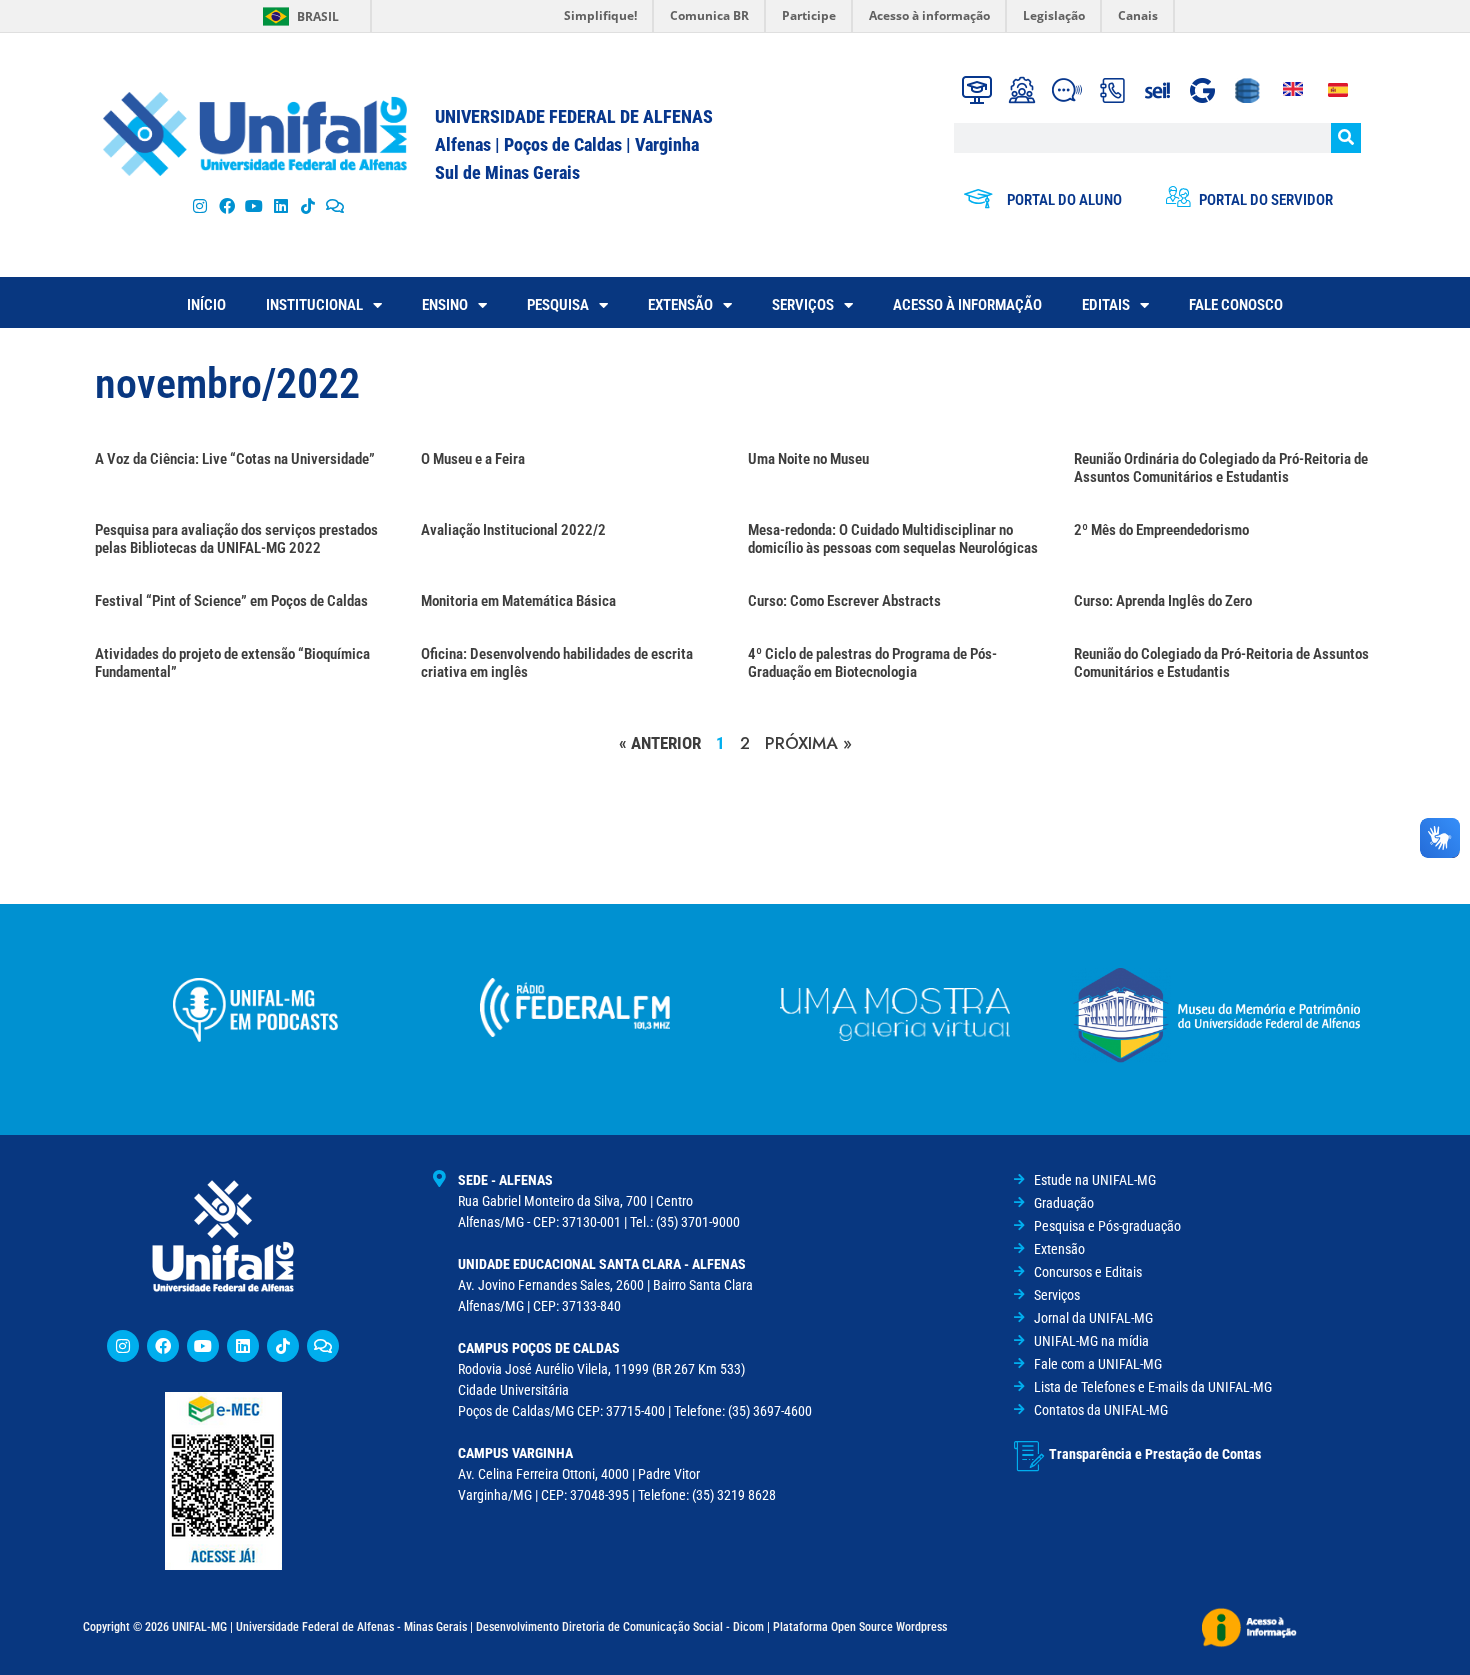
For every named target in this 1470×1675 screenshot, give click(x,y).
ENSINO (445, 305)
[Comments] (335, 205)
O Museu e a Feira (473, 459)
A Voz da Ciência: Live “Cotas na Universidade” (235, 459)
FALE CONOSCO (1236, 305)
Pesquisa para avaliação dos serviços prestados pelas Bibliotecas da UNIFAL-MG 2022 (236, 539)
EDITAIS (1106, 305)
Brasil (318, 16)
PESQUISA (558, 305)
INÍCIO (206, 305)
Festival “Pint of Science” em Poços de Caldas (231, 601)
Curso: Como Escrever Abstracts (844, 601)
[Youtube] (253, 205)
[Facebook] (226, 205)
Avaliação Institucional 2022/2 (513, 530)
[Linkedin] (243, 1346)
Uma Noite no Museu (808, 459)
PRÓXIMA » (808, 743)
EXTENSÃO (680, 305)
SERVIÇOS (803, 305)
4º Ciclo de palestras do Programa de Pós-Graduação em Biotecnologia (872, 663)
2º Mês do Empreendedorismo (1161, 530)
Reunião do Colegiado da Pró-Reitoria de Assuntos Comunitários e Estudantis (1221, 663)
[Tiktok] (308, 205)
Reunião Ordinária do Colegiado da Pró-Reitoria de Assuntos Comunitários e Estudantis (1221, 468)
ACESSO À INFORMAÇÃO (967, 305)
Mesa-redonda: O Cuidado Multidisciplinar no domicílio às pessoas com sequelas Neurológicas (893, 539)
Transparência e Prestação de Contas (1155, 1454)
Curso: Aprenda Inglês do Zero (1163, 601)
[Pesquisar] (1346, 138)
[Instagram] (199, 205)
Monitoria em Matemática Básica (518, 601)
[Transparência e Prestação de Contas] (1029, 1456)
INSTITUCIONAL (314, 305)
